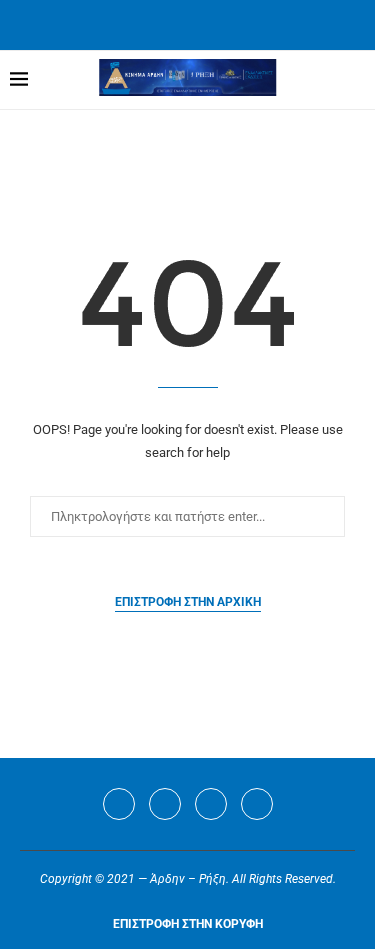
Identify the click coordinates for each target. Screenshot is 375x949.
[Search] (355, 80)
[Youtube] (211, 804)
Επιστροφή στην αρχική (188, 602)
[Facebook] (162, 23)
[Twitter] (165, 804)
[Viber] (257, 804)
